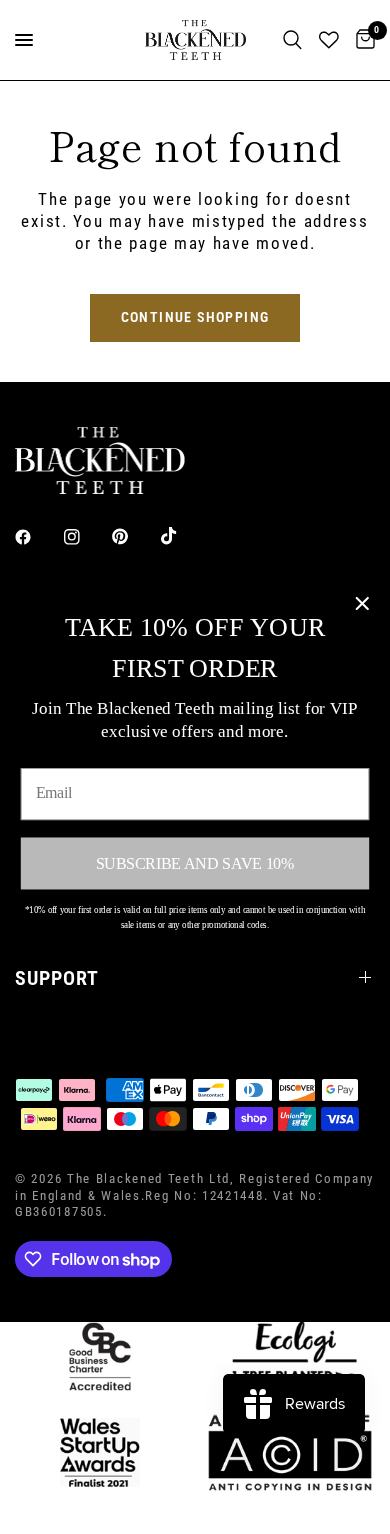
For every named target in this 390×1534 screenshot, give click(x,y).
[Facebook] (37, 537)
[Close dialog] (362, 604)
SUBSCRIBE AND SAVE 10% (195, 862)
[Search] (292, 40)
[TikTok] (183, 536)
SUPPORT (57, 978)
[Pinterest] (134, 537)
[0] (362, 40)
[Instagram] (86, 537)
